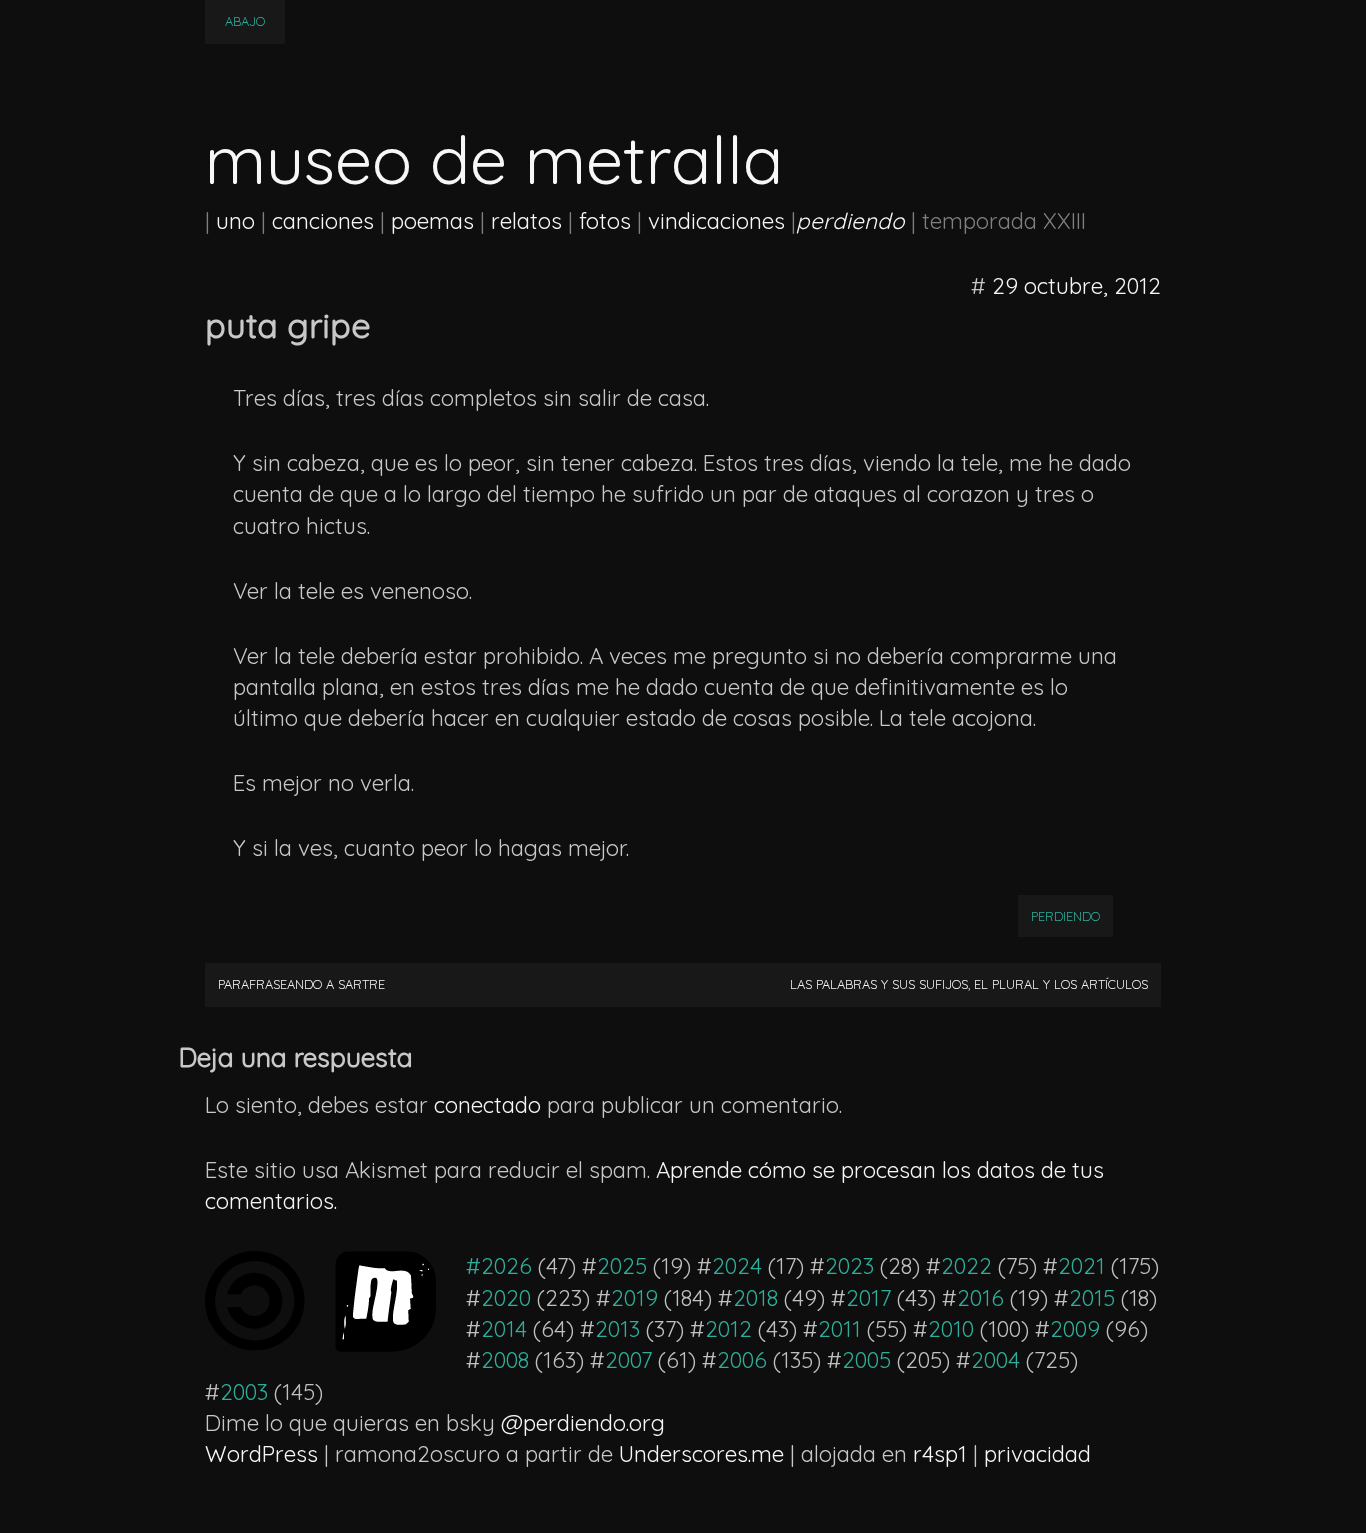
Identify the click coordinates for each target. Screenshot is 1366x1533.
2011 (839, 1329)
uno (235, 221)
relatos (526, 221)
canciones (323, 221)
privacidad (1037, 1454)
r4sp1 (940, 1454)
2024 (737, 1266)
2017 (868, 1298)
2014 (504, 1329)
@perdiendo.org (583, 1423)
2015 (1092, 1298)
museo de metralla (494, 159)
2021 (1081, 1266)
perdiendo (1065, 916)
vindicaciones (716, 221)
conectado (487, 1105)
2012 (728, 1329)
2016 (980, 1298)
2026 (506, 1266)
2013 (617, 1329)
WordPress (261, 1454)
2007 (628, 1360)
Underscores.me (701, 1454)
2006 (742, 1360)
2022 (966, 1266)
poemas (432, 221)
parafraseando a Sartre (301, 984)
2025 (622, 1266)
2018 (755, 1298)
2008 (505, 1360)
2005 (866, 1360)
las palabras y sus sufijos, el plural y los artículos (969, 984)
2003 (244, 1392)
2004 (995, 1360)
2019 (634, 1298)
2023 (849, 1266)
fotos (605, 221)
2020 (506, 1298)
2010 (951, 1329)
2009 (1075, 1329)
